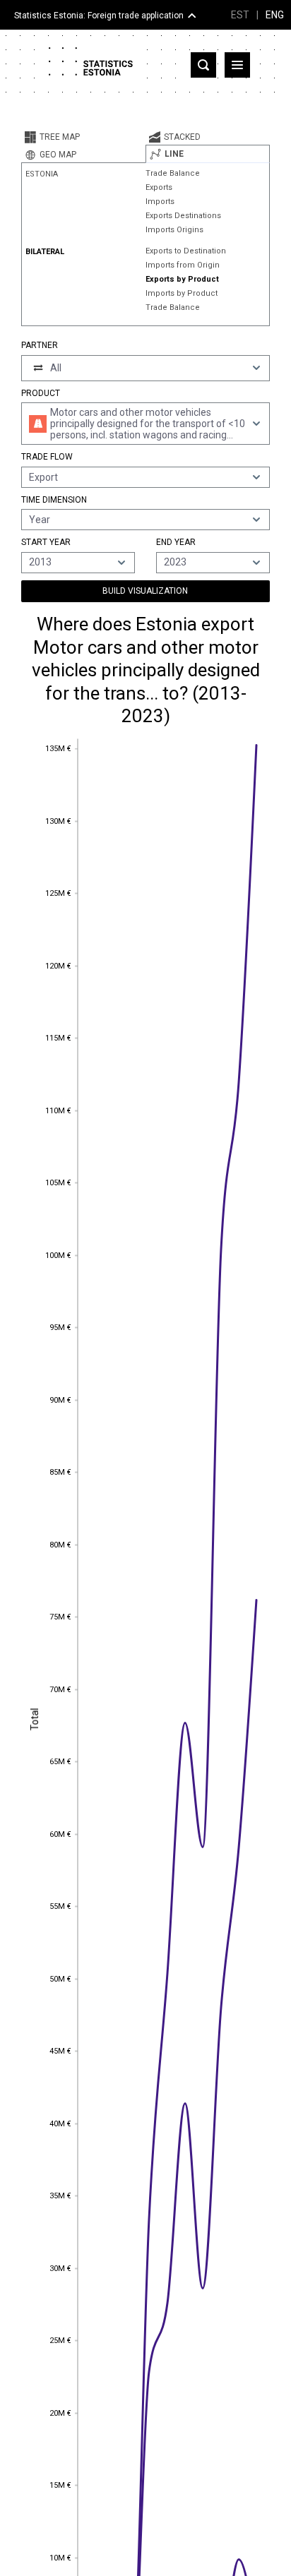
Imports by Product (182, 293)
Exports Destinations (183, 216)
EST (240, 15)
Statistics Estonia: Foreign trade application (99, 16)
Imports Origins (174, 230)
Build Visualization (145, 591)
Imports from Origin (183, 265)
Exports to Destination (186, 251)
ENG (275, 15)
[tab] (83, 137)
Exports (159, 187)
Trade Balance (173, 173)
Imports (160, 202)
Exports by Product (182, 279)
